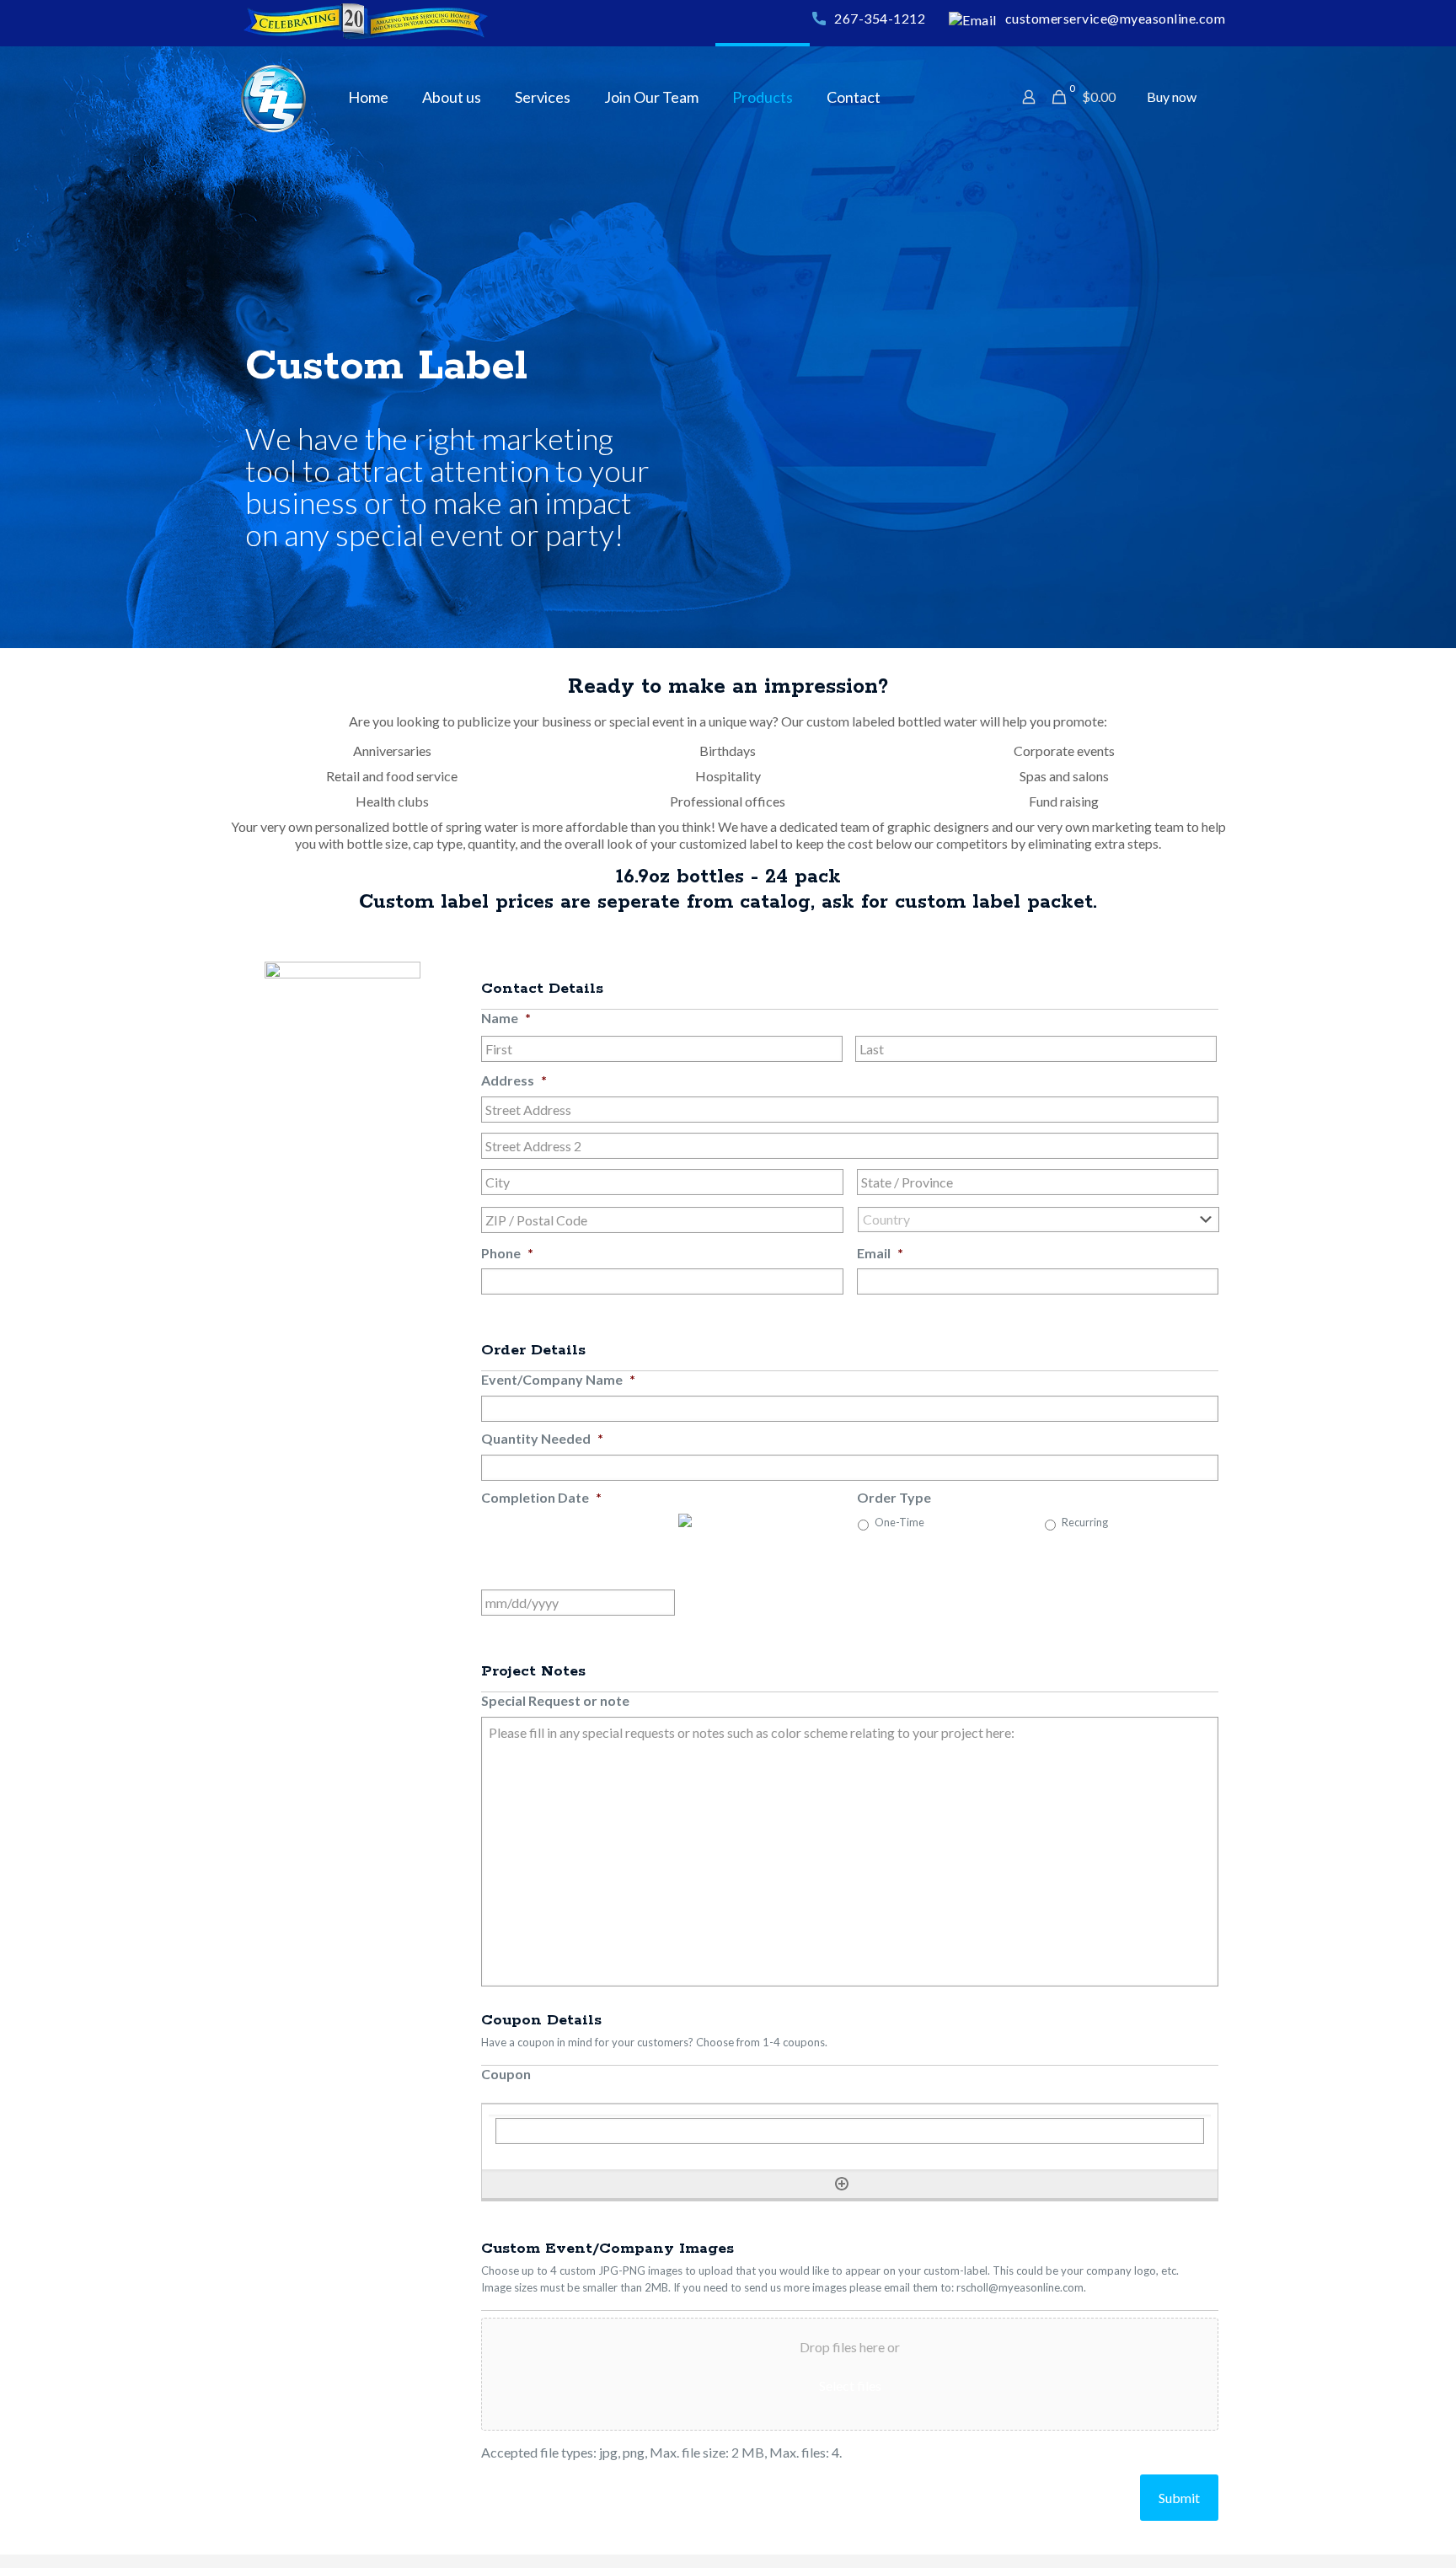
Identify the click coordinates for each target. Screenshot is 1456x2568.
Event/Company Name (558, 1379)
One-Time (899, 1523)
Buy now (1172, 97)
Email (880, 1253)
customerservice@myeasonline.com (1116, 18)
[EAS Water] (273, 97)
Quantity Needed (542, 1438)
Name (506, 1018)
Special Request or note (555, 1700)
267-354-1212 (880, 18)
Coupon (506, 2074)
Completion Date (541, 1497)
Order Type (894, 1497)
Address (514, 1080)
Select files (850, 2386)
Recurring (1085, 1523)
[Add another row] (842, 2184)
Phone (507, 1253)
